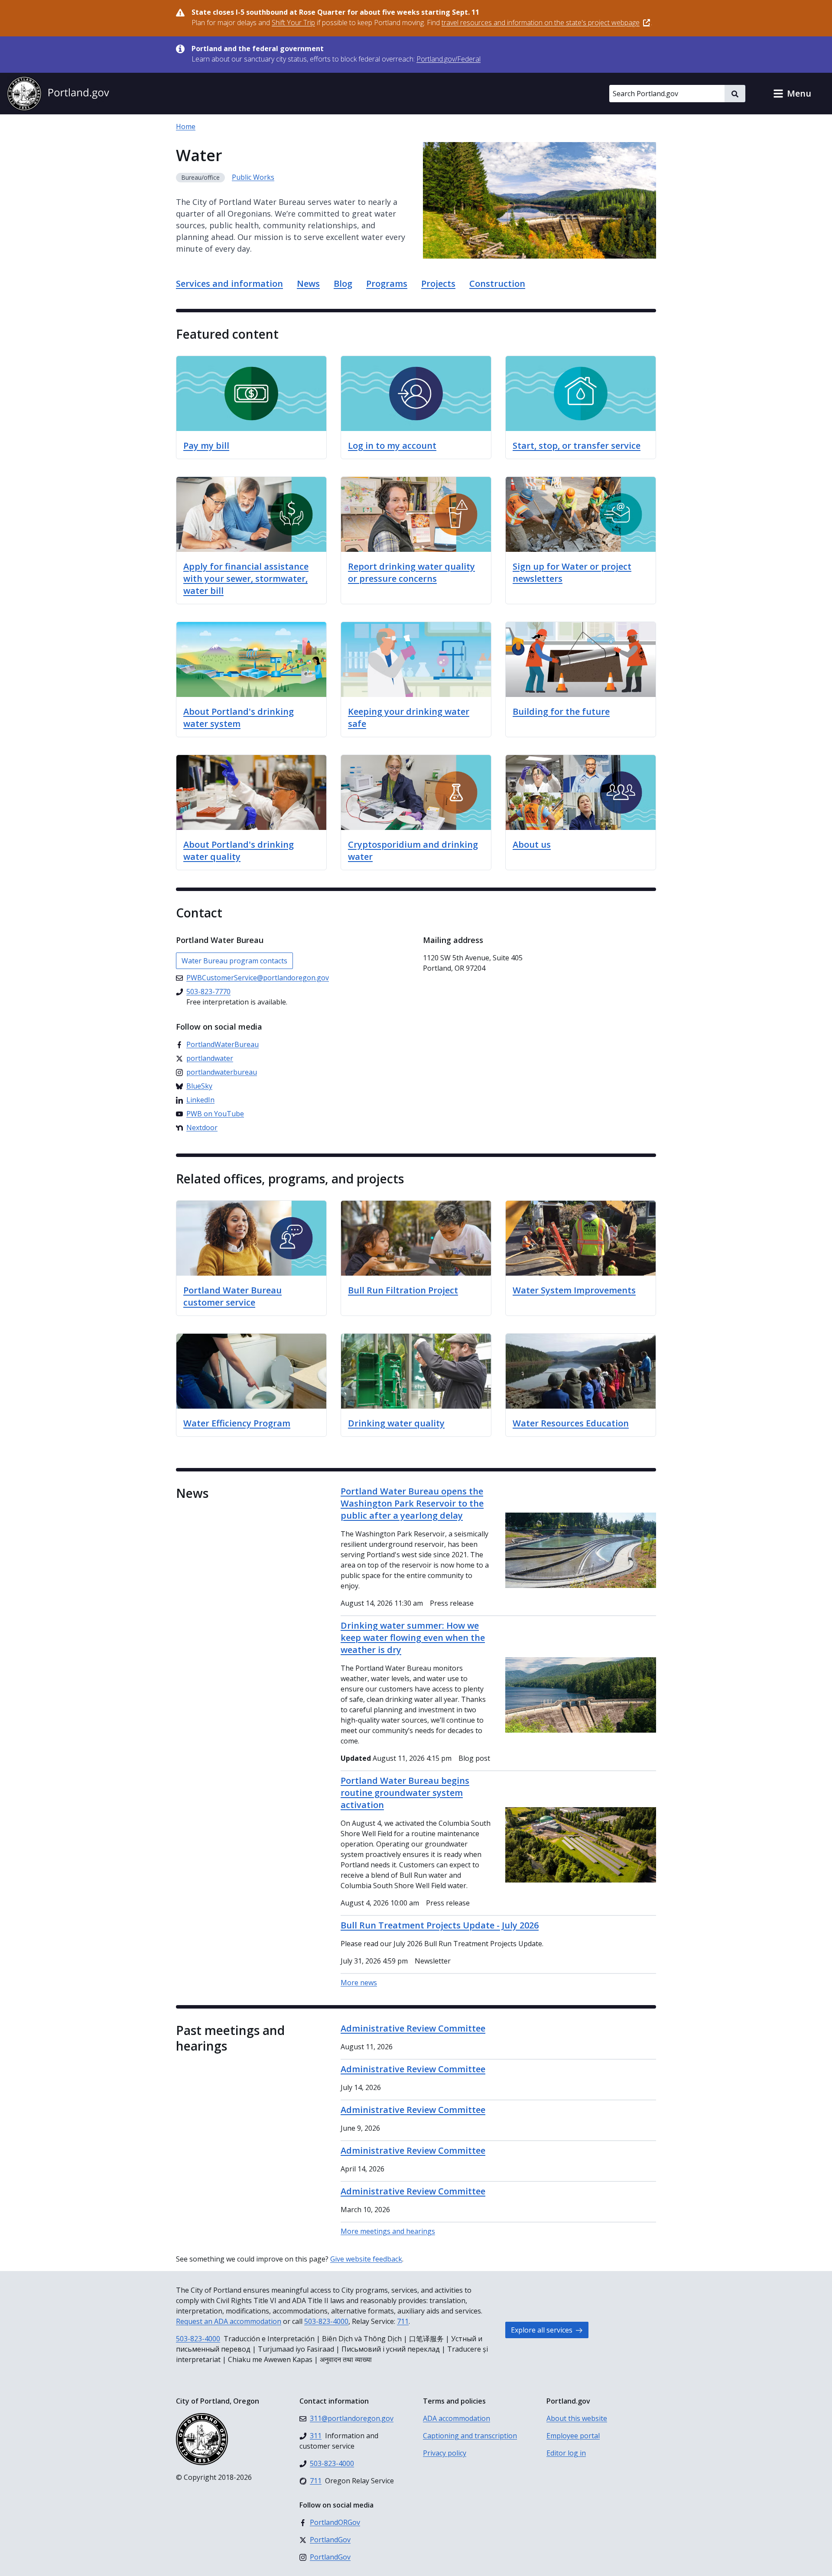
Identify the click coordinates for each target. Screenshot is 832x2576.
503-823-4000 (326, 2321)
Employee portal (573, 2436)
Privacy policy (445, 2453)
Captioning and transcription (470, 2436)
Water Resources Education (571, 1423)
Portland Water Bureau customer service (232, 1296)
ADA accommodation (457, 2418)
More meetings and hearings (388, 2231)
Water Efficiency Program (237, 1423)
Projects (438, 284)
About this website (577, 2418)
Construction (497, 284)
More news (359, 1983)
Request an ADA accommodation (229, 2321)
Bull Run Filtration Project (403, 1290)
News (308, 284)
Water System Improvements (574, 1290)
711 (403, 2321)
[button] (792, 94)
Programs (387, 284)
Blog (343, 284)
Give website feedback (366, 2259)
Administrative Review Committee (413, 2028)
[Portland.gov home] (58, 94)
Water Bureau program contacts (234, 961)
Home (186, 126)
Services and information (229, 284)
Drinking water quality (396, 1423)
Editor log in (566, 2453)
